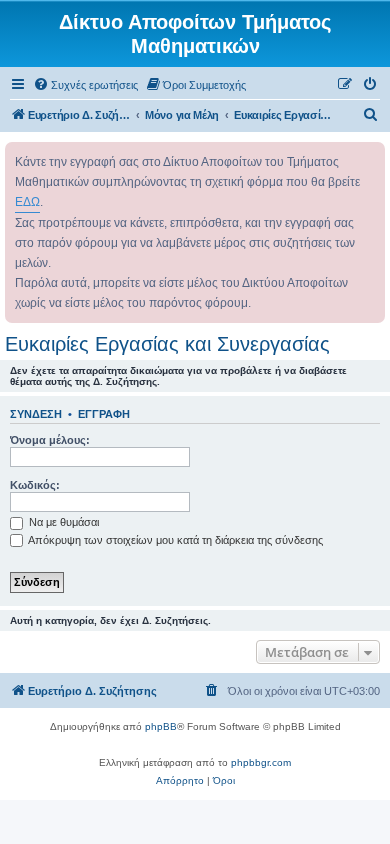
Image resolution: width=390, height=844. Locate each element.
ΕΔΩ (27, 202)
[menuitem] (85, 85)
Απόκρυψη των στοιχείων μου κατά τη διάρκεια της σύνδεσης (174, 540)
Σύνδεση (36, 414)
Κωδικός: (35, 485)
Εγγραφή (104, 414)
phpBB (161, 726)
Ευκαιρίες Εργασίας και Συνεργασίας (167, 344)
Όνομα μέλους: (50, 440)
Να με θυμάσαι (62, 522)
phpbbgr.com (261, 762)
